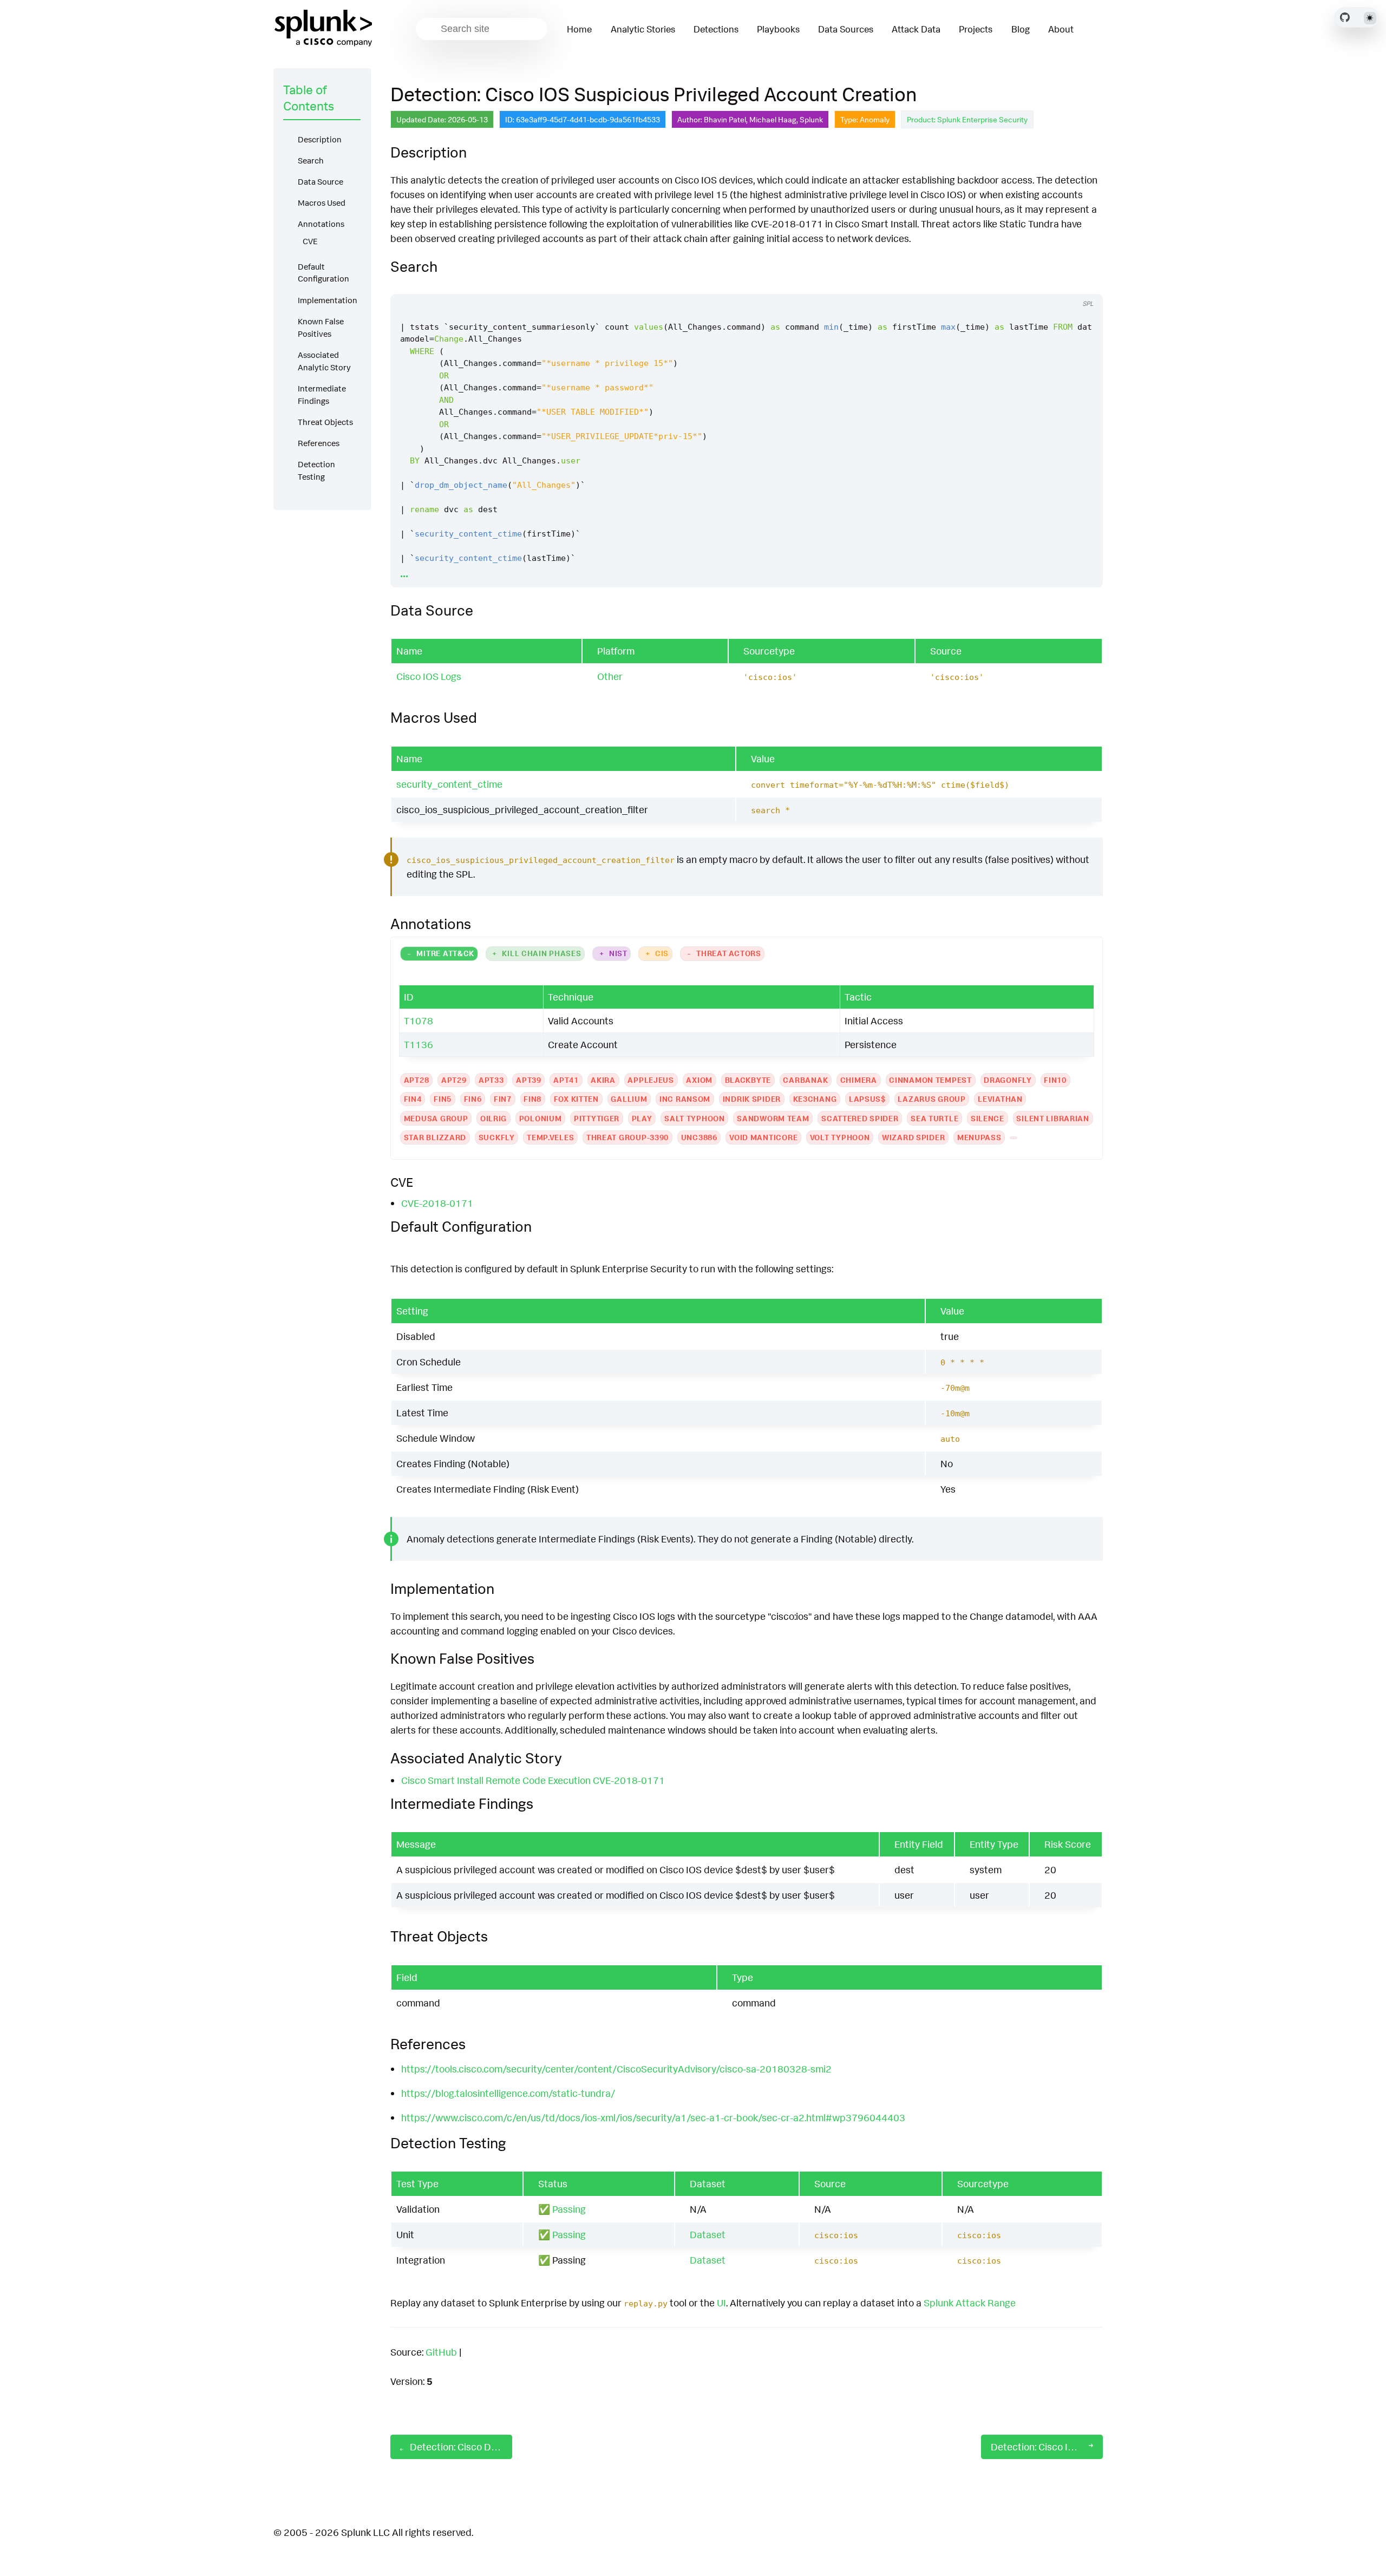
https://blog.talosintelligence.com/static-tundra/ (508, 2093)
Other (610, 676)
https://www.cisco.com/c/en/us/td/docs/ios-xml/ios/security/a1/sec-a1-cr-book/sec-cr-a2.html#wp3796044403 (653, 2117)
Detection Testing (316, 470)
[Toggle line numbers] (1062, 284)
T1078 (419, 1021)
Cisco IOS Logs (429, 676)
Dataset (708, 2234)
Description (320, 139)
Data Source (321, 182)
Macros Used (322, 203)
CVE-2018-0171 (437, 1203)
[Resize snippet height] (1083, 284)
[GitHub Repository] (1345, 17)
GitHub (441, 2352)
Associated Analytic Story (324, 361)
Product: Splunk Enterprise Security (967, 119)
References (319, 443)
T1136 (419, 1044)
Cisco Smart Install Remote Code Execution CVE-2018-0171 (533, 1780)
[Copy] (1042, 284)
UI (721, 2303)
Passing (569, 2209)
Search (311, 161)
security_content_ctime (449, 784)
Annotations (321, 224)
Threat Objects (325, 422)
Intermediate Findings (322, 395)
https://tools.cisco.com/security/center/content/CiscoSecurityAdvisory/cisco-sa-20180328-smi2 (616, 2069)
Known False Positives (321, 328)
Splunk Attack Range (970, 2303)
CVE (310, 241)
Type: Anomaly (865, 119)
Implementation (328, 300)
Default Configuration (323, 273)
